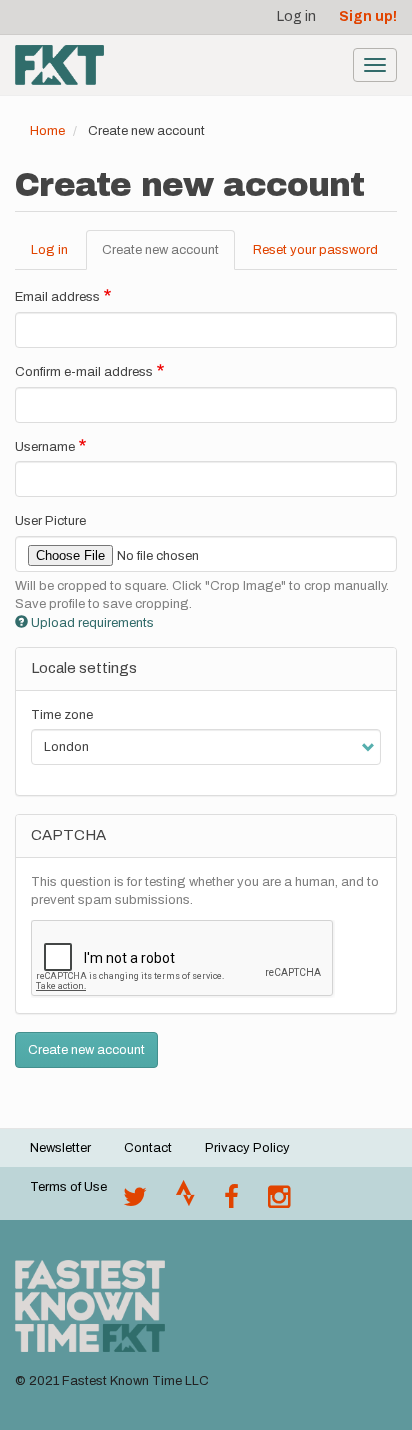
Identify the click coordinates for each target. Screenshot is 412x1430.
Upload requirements (92, 623)
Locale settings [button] (84, 668)
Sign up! (368, 16)
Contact (148, 1148)
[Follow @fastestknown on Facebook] (231, 1202)
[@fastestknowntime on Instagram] (279, 1202)
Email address (57, 297)
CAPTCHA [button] (68, 835)
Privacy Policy (247, 1148)
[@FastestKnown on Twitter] (135, 1202)
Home (47, 131)
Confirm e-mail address (84, 372)
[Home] (59, 65)
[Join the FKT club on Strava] (185, 1202)
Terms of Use (68, 1187)
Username (45, 447)
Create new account (168, 257)
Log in (296, 16)
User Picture (50, 521)
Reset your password (315, 250)
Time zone (62, 715)
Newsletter (60, 1148)
